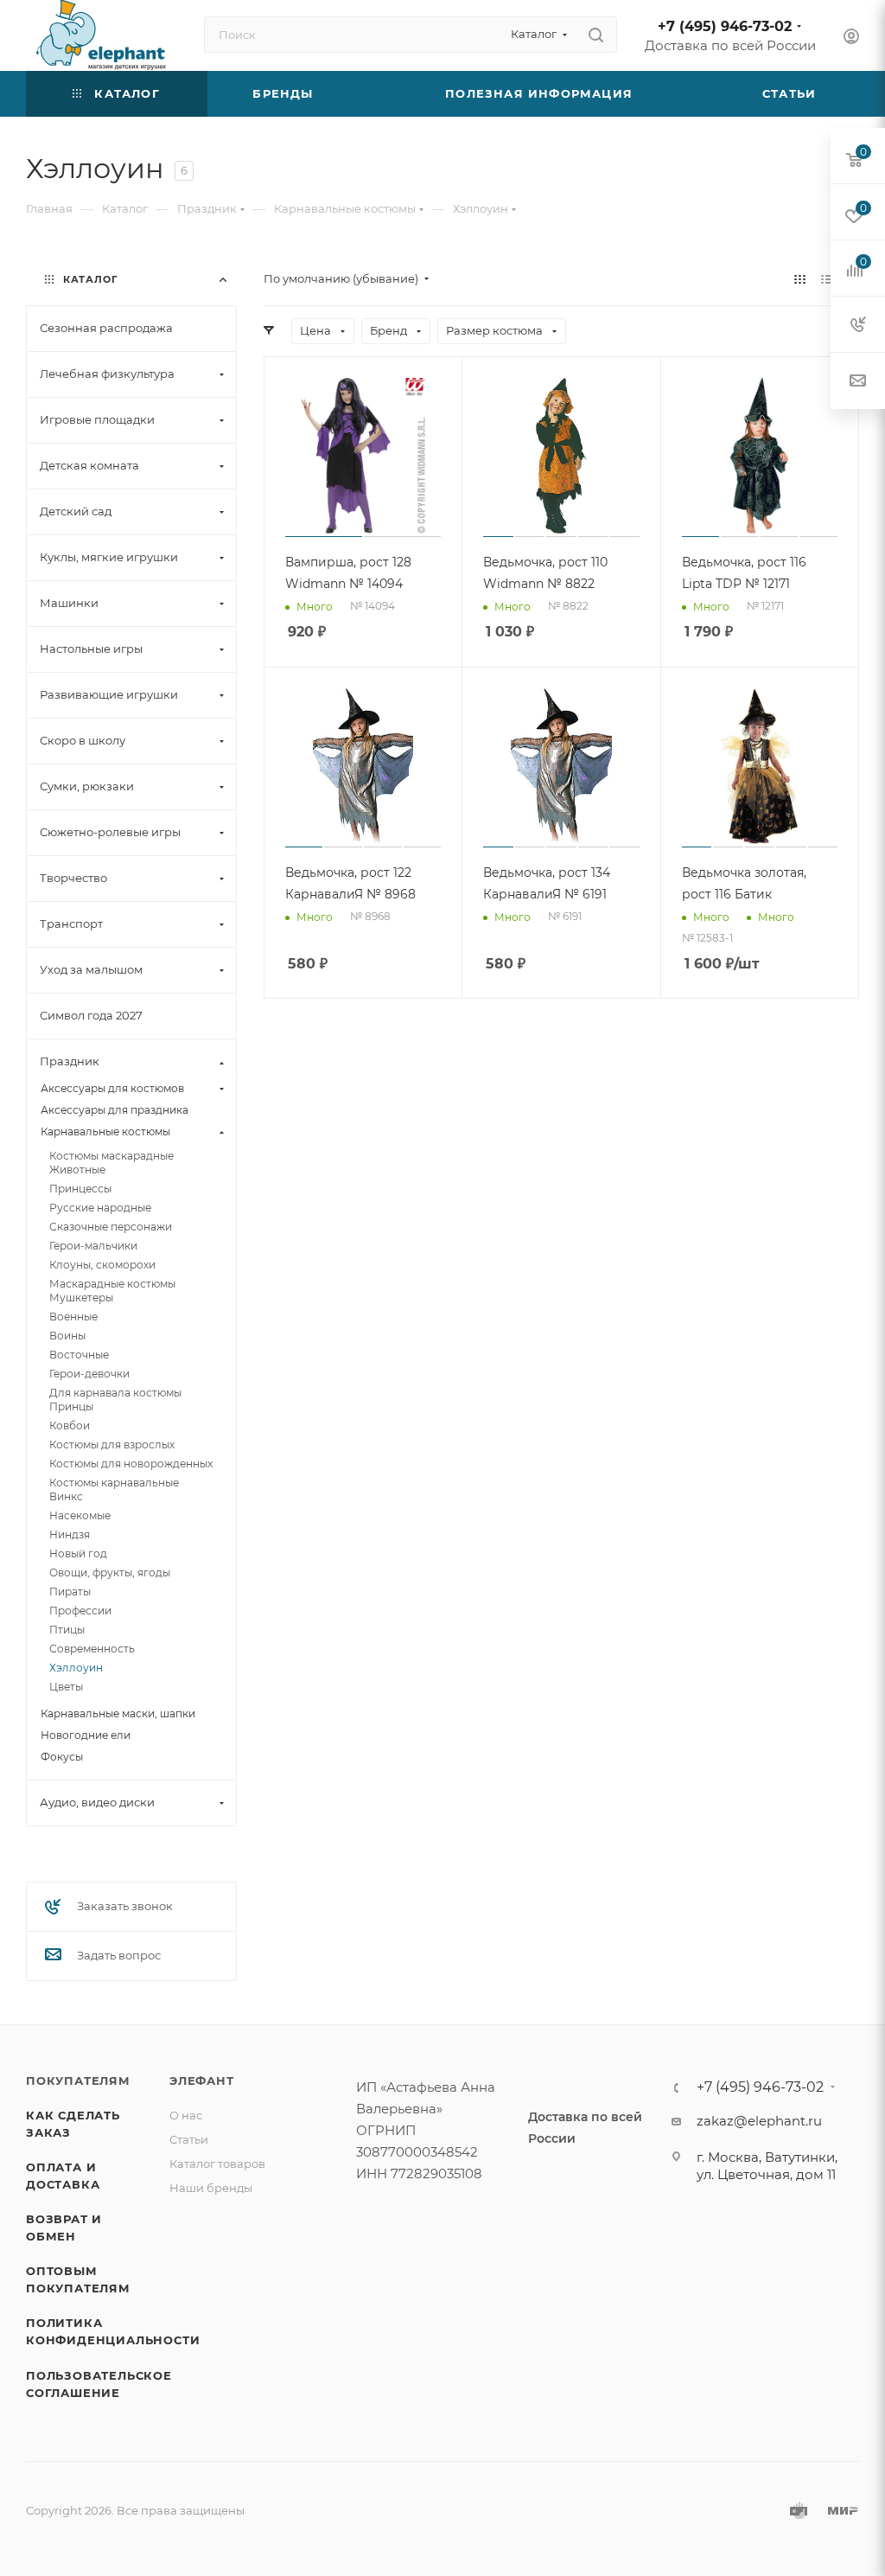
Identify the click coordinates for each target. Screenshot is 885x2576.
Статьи (189, 2139)
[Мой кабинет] (851, 38)
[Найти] (596, 35)
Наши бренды (211, 2188)
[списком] (827, 279)
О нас (186, 2115)
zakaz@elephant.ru (759, 2121)
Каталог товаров (217, 2164)
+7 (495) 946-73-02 (725, 26)
